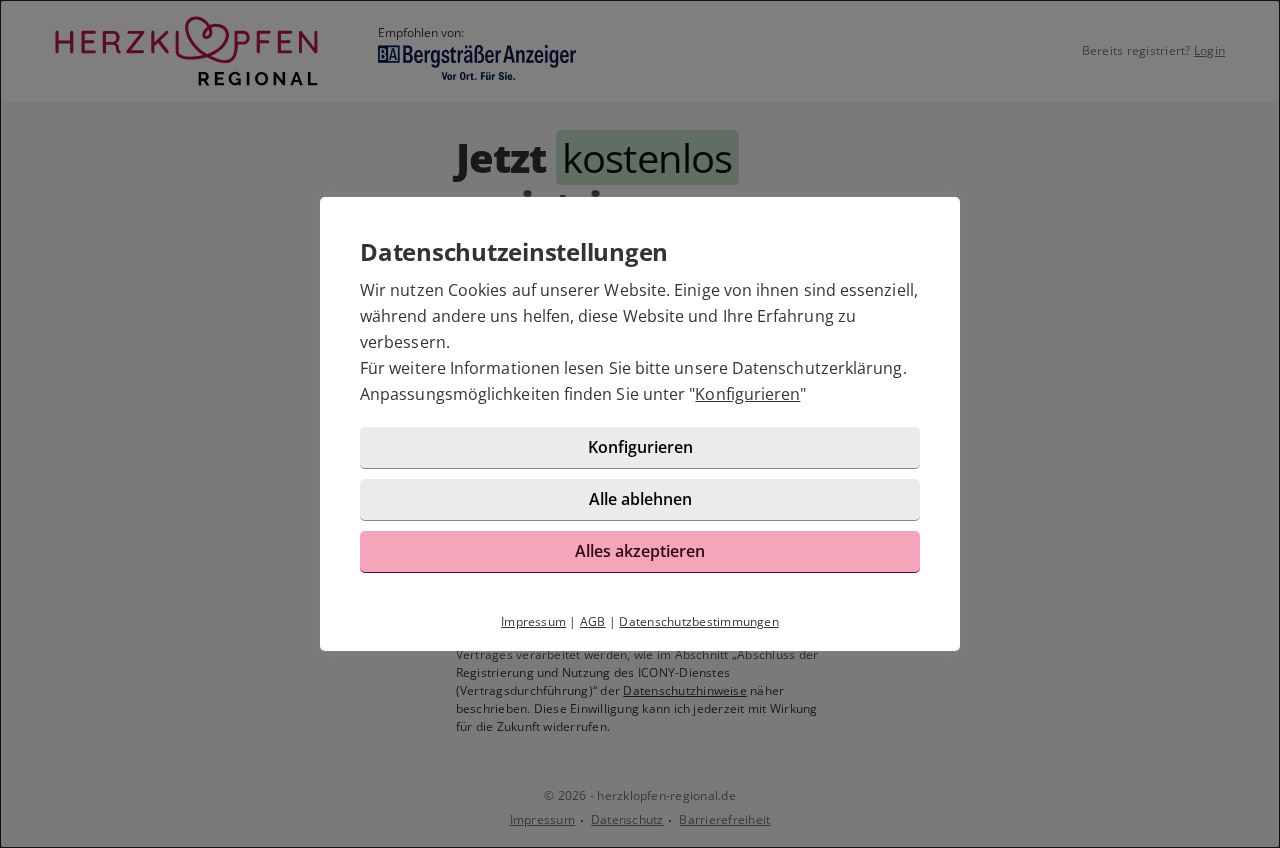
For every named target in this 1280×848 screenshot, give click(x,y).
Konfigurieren (747, 394)
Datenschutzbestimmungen (699, 621)
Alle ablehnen (640, 499)
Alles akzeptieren (640, 551)
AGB (593, 621)
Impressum (533, 621)
